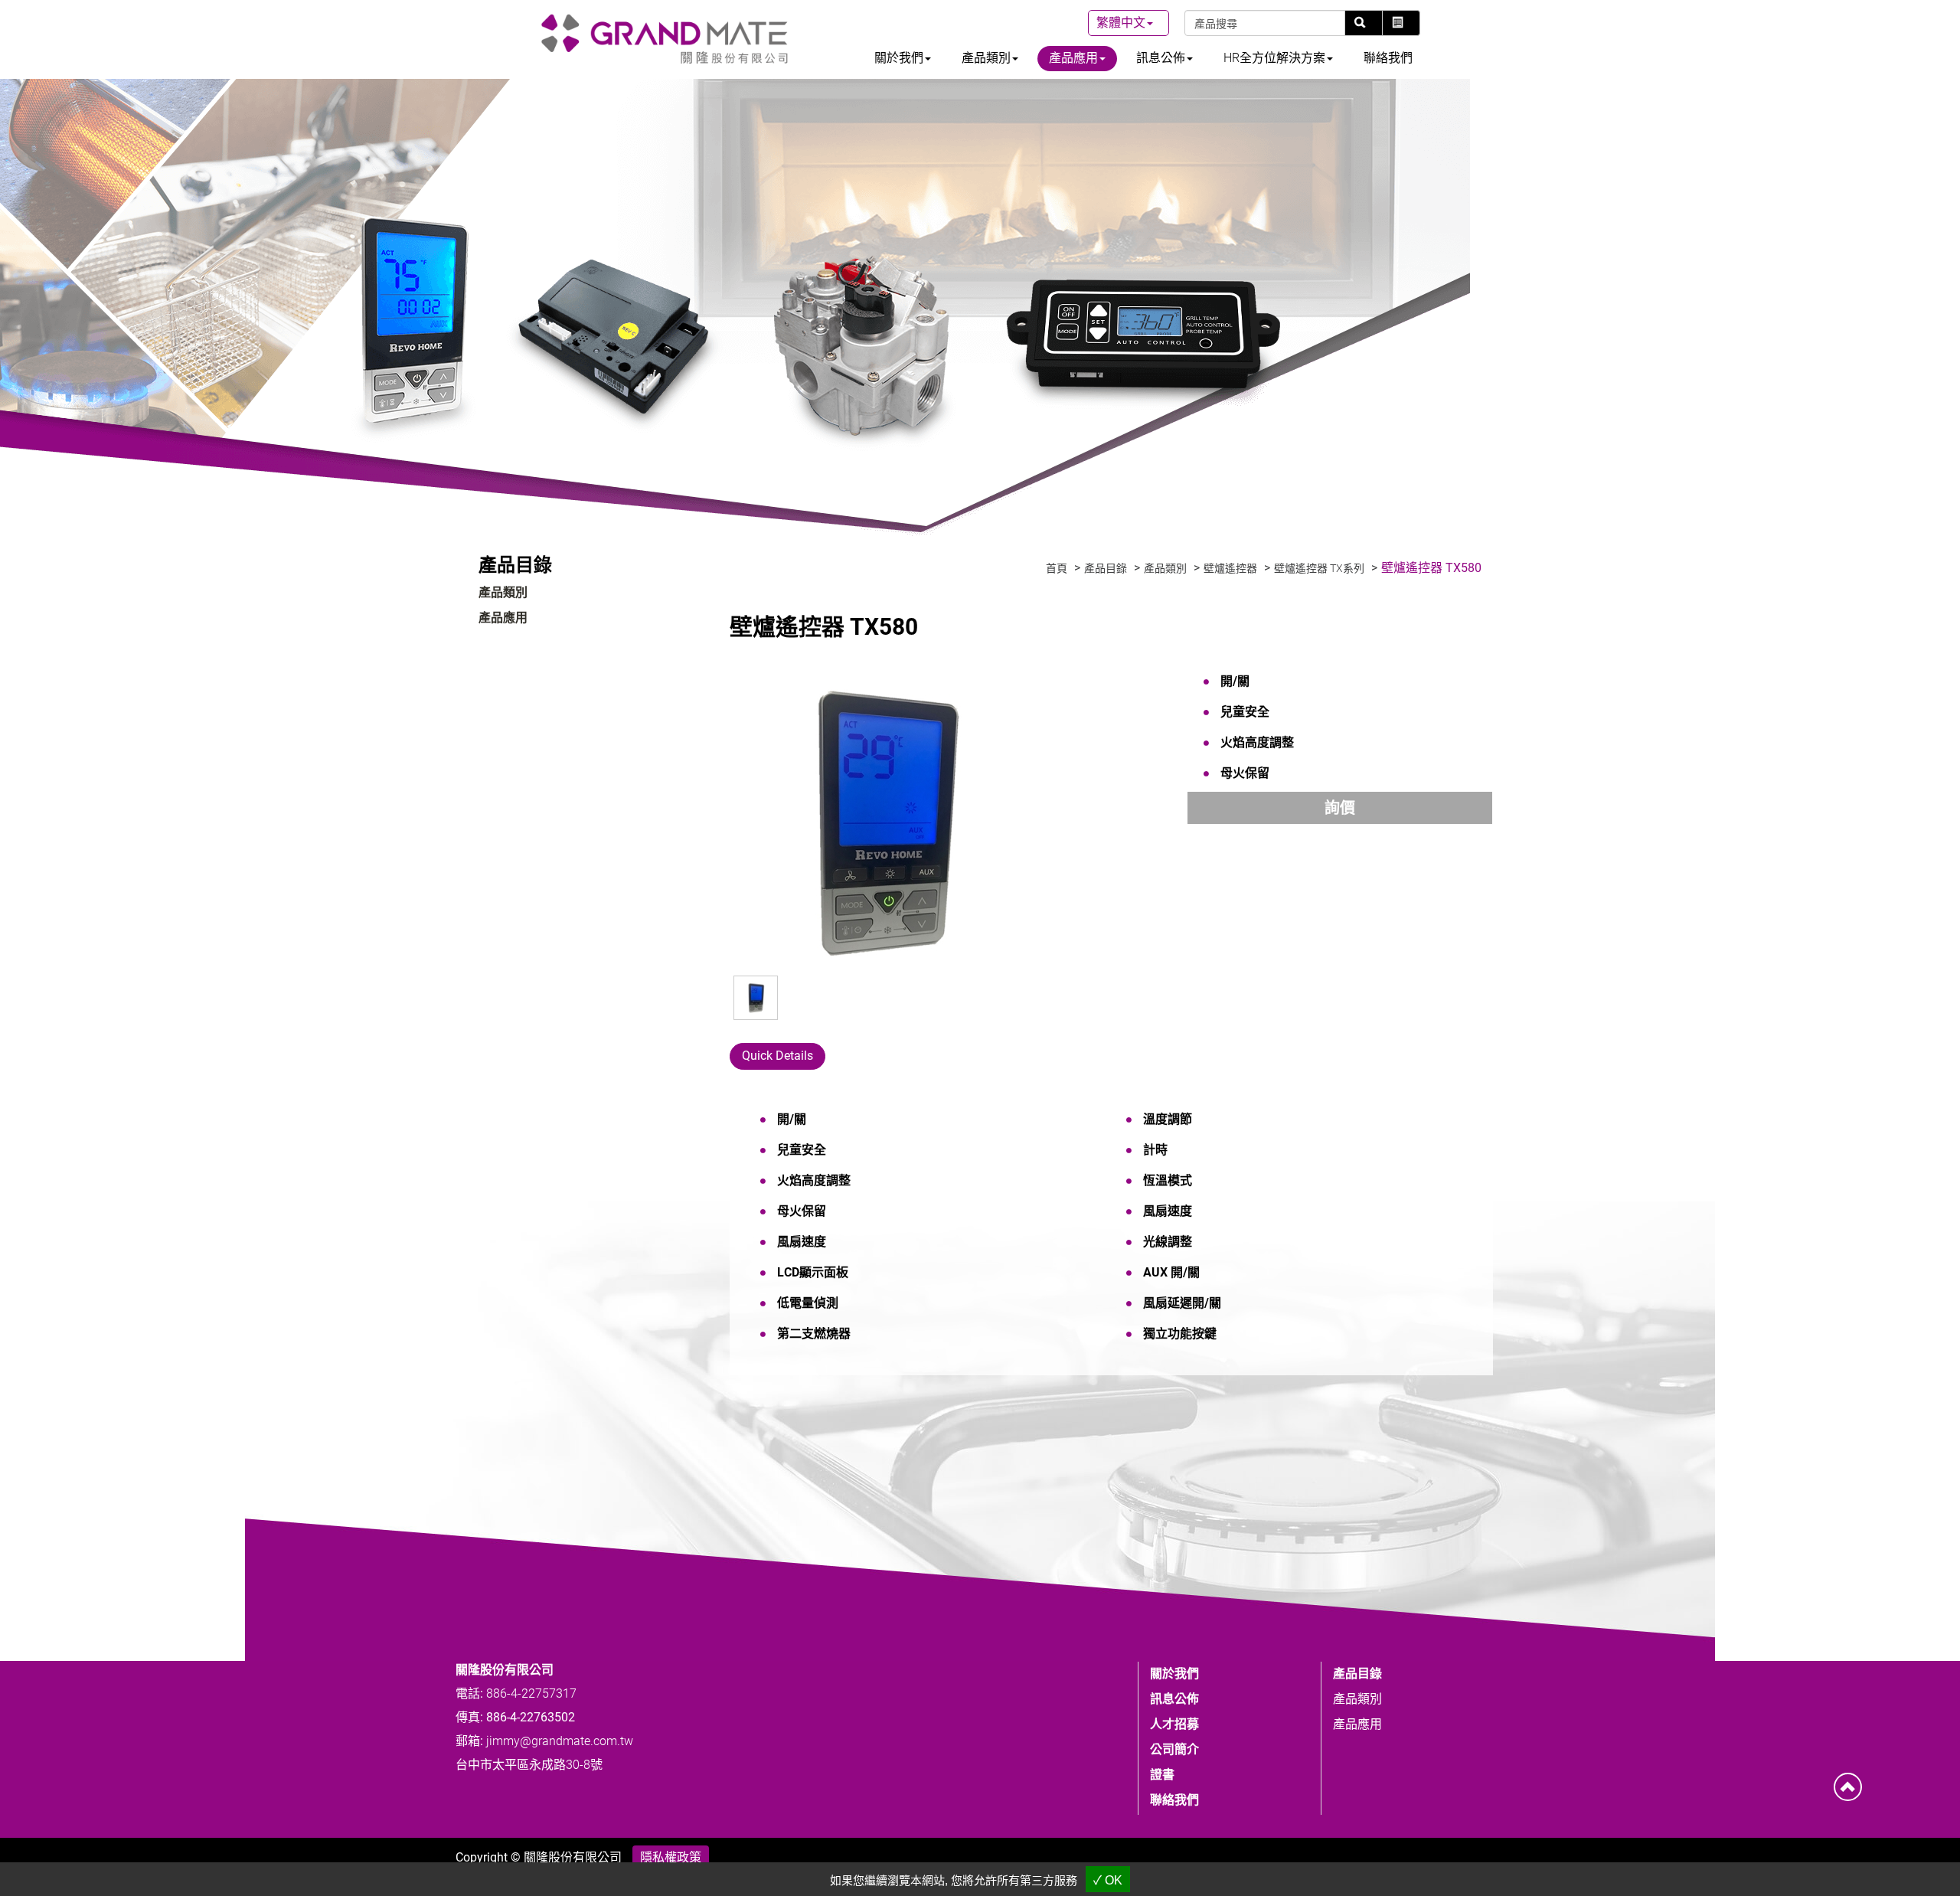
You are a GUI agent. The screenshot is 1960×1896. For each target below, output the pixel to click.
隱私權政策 (671, 1857)
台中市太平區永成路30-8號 (529, 1765)
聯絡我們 (1388, 58)
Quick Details (777, 1056)
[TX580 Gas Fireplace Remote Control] (883, 821)
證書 (1162, 1775)
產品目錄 (1106, 568)
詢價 (1340, 808)
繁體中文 (1121, 23)
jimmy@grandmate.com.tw (560, 1741)
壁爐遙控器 (1230, 568)
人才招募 (1174, 1724)
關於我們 (1174, 1674)
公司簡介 (1174, 1749)
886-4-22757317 (531, 1693)
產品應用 (503, 618)
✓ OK (1108, 1880)
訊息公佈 (1174, 1699)
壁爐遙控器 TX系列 (1319, 568)
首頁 (1057, 568)
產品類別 (503, 592)
